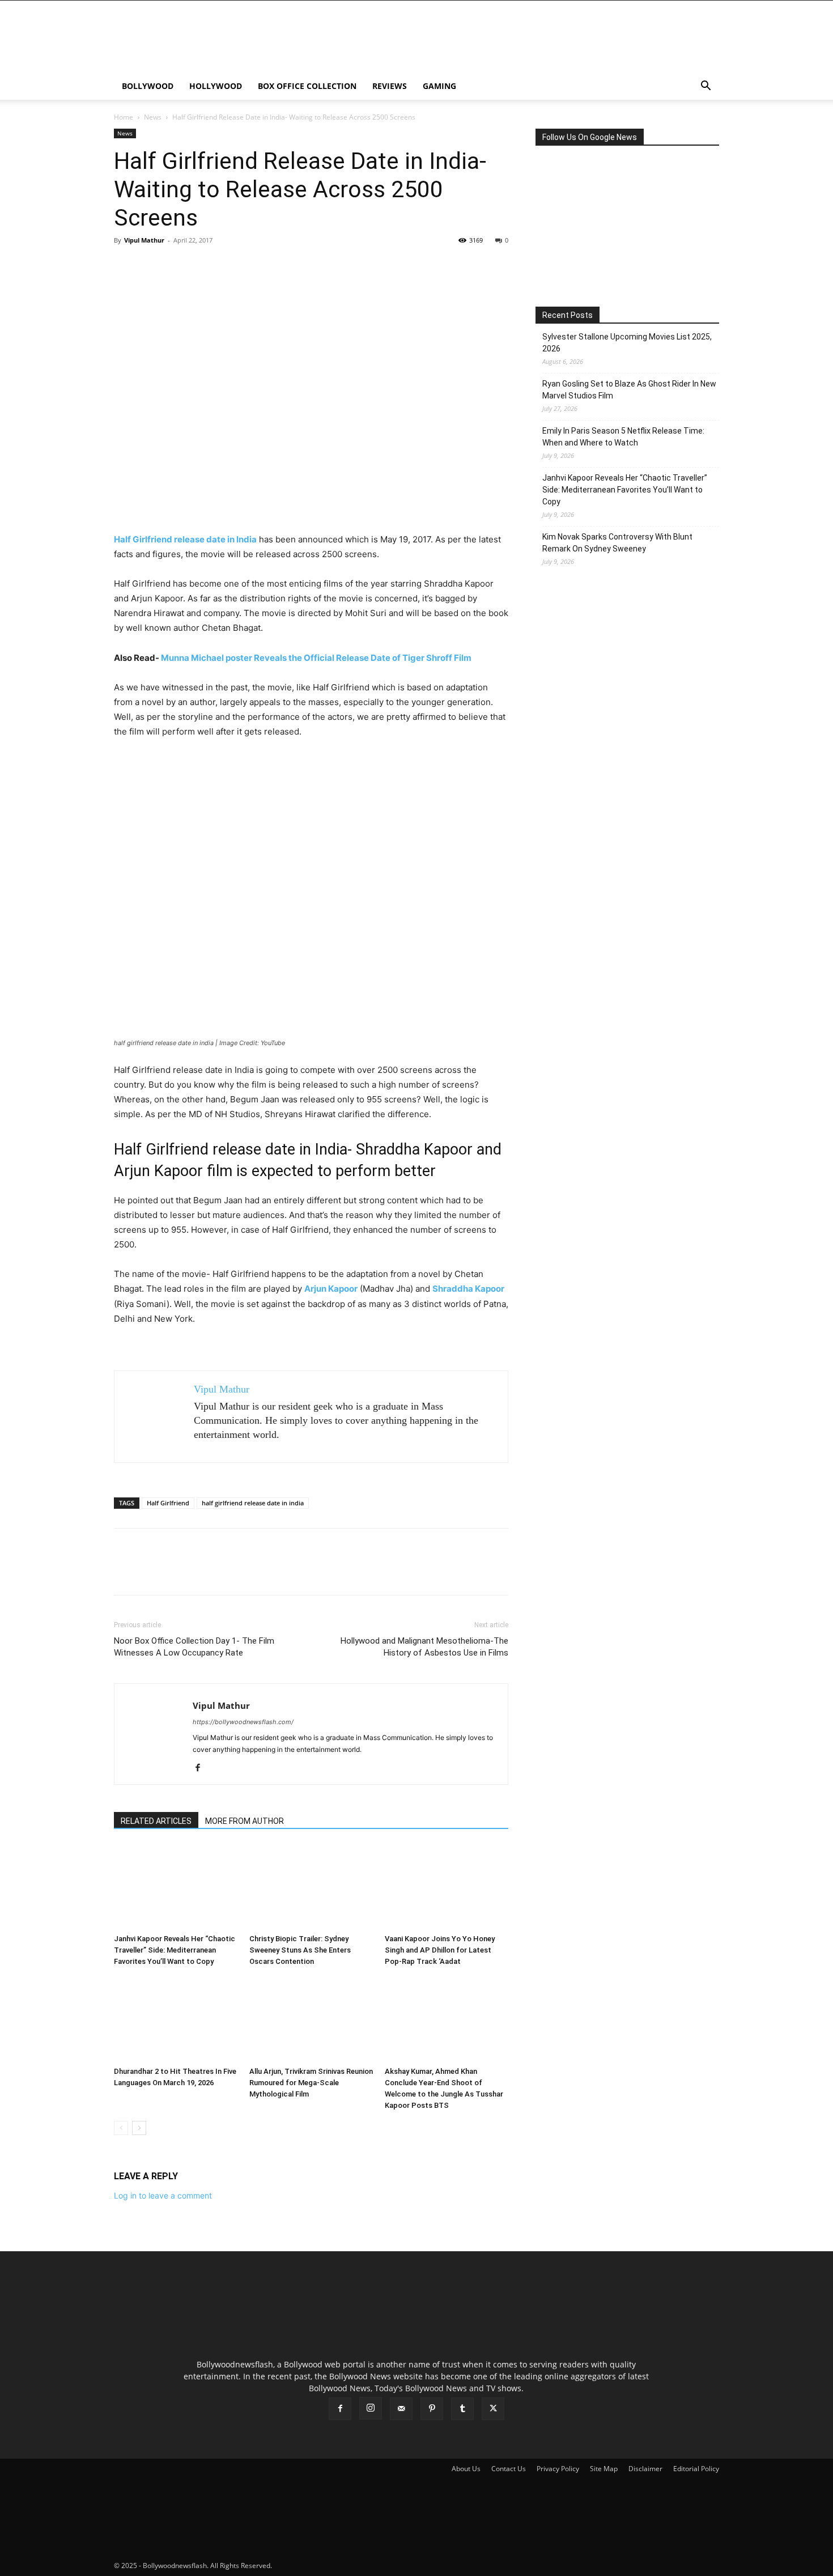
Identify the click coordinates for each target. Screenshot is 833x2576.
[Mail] (401, 2409)
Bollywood (148, 86)
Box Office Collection (307, 86)
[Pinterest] (177, 266)
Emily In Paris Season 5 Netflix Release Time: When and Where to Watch (623, 437)
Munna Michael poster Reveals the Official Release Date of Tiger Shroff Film (316, 658)
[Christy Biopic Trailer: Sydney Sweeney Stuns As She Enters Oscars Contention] (311, 1887)
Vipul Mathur (144, 240)
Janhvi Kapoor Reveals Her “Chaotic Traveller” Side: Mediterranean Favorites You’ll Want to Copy (175, 1950)
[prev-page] (121, 2128)
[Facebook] (125, 266)
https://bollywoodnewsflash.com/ (243, 1722)
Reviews (390, 86)
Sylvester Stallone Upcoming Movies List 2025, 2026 (627, 343)
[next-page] (139, 2128)
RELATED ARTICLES (156, 1821)
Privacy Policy (558, 2469)
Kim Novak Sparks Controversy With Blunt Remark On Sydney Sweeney (617, 543)
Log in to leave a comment (163, 2195)
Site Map (604, 2469)
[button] (705, 87)
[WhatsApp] (203, 266)
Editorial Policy (696, 2469)
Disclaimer (645, 2469)
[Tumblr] (462, 2409)
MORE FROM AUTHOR (245, 1821)
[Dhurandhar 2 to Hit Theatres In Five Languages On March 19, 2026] (176, 2019)
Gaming (439, 86)
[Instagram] (371, 2408)
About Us (466, 2469)
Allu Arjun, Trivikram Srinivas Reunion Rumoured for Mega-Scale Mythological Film (311, 2083)
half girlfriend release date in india (253, 1503)
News (153, 117)
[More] (230, 266)
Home (124, 117)
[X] (151, 266)
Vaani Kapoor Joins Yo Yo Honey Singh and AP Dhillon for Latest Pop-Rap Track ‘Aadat (440, 1950)
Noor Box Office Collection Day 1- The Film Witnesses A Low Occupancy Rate (194, 1647)
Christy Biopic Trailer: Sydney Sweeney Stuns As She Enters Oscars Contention (300, 1950)
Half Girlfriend (168, 1503)
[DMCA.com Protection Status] (359, 2566)
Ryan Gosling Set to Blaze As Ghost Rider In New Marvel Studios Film (629, 390)
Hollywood (216, 86)
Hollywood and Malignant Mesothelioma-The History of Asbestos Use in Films (424, 1647)
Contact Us (509, 2469)
